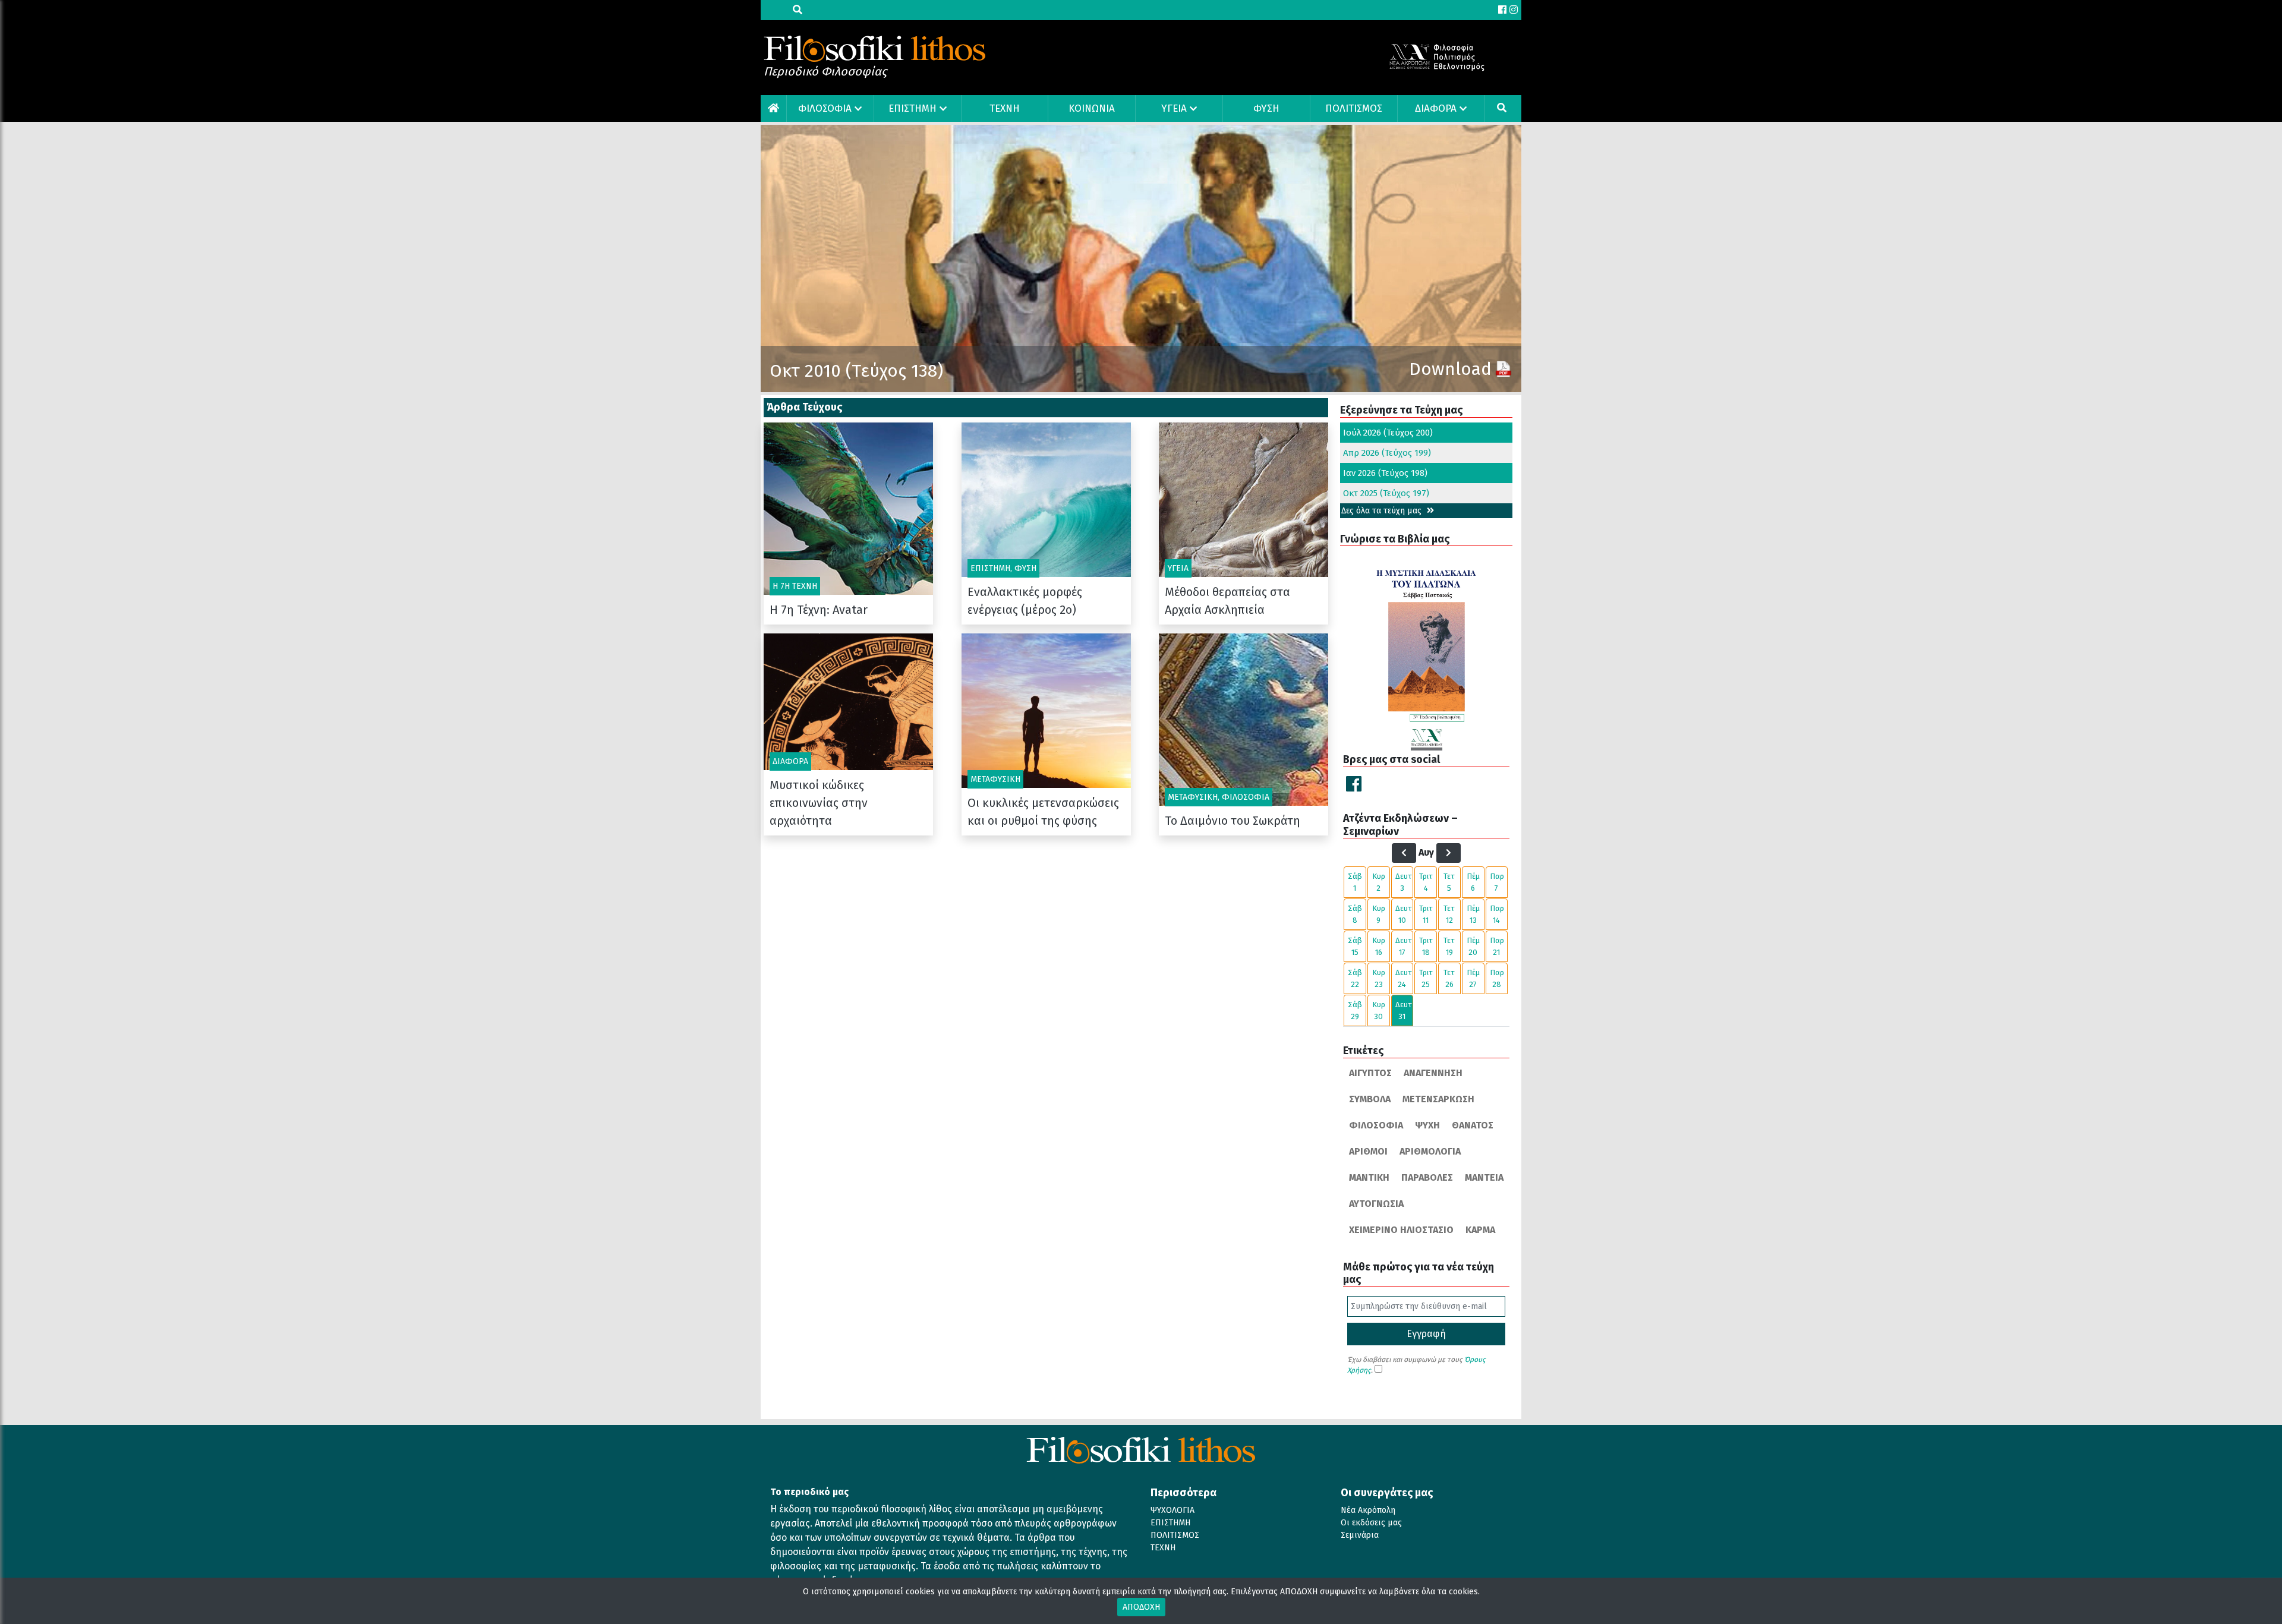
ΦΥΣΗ (1266, 108)
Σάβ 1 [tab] (1355, 882)
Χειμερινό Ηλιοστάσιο (1401, 1230)
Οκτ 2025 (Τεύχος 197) (1386, 493)
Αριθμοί (1368, 1151)
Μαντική (1369, 1177)
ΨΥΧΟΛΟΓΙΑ (1172, 1510)
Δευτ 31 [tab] (1404, 1010)
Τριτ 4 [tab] (1426, 882)
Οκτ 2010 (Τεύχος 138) (856, 371)
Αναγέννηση (1433, 1073)
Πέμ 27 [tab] (1473, 978)
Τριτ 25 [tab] (1426, 978)
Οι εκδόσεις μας (1371, 1523)
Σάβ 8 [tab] (1355, 914)
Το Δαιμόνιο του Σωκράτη (1233, 821)
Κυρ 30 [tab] (1379, 1010)
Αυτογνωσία (1376, 1204)
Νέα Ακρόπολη (1368, 1510)
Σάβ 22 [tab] (1355, 978)
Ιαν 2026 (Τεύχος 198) (1385, 473)
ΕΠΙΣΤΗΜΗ (913, 108)
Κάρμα (1480, 1230)
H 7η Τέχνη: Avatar (819, 610)
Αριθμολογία (1430, 1151)
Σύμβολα (1370, 1099)
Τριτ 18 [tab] (1426, 946)
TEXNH (1005, 108)
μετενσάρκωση (1438, 1099)
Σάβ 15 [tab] (1355, 946)
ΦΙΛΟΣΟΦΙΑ (825, 108)
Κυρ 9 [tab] (1379, 914)
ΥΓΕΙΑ (1174, 108)
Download (1450, 369)
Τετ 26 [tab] (1449, 978)
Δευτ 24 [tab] (1404, 978)
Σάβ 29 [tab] (1355, 1010)
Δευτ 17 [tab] (1404, 946)
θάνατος (1473, 1125)
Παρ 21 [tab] (1497, 946)
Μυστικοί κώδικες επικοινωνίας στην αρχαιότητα (819, 803)
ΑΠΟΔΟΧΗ (1141, 1607)
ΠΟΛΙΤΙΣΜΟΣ (1354, 108)
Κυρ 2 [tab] (1379, 882)
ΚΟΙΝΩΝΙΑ (1092, 108)
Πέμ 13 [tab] (1473, 914)
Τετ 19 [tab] (1449, 946)
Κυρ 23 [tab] (1379, 978)
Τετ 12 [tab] (1449, 914)
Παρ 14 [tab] (1497, 914)
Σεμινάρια (1360, 1535)
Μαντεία (1484, 1177)
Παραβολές (1427, 1177)
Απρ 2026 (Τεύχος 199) (1387, 453)
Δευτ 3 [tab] (1404, 882)
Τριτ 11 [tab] (1426, 914)
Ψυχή (1427, 1125)
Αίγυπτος (1370, 1073)
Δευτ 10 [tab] (1404, 914)
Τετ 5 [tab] (1449, 882)
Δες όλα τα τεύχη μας (1383, 511)
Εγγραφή (1426, 1334)
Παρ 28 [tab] (1497, 978)
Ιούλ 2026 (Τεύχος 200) (1388, 433)
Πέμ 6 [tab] (1473, 882)
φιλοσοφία (1376, 1125)
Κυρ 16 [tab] (1379, 946)
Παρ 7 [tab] (1497, 882)
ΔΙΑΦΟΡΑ (1436, 108)
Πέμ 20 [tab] (1473, 946)
